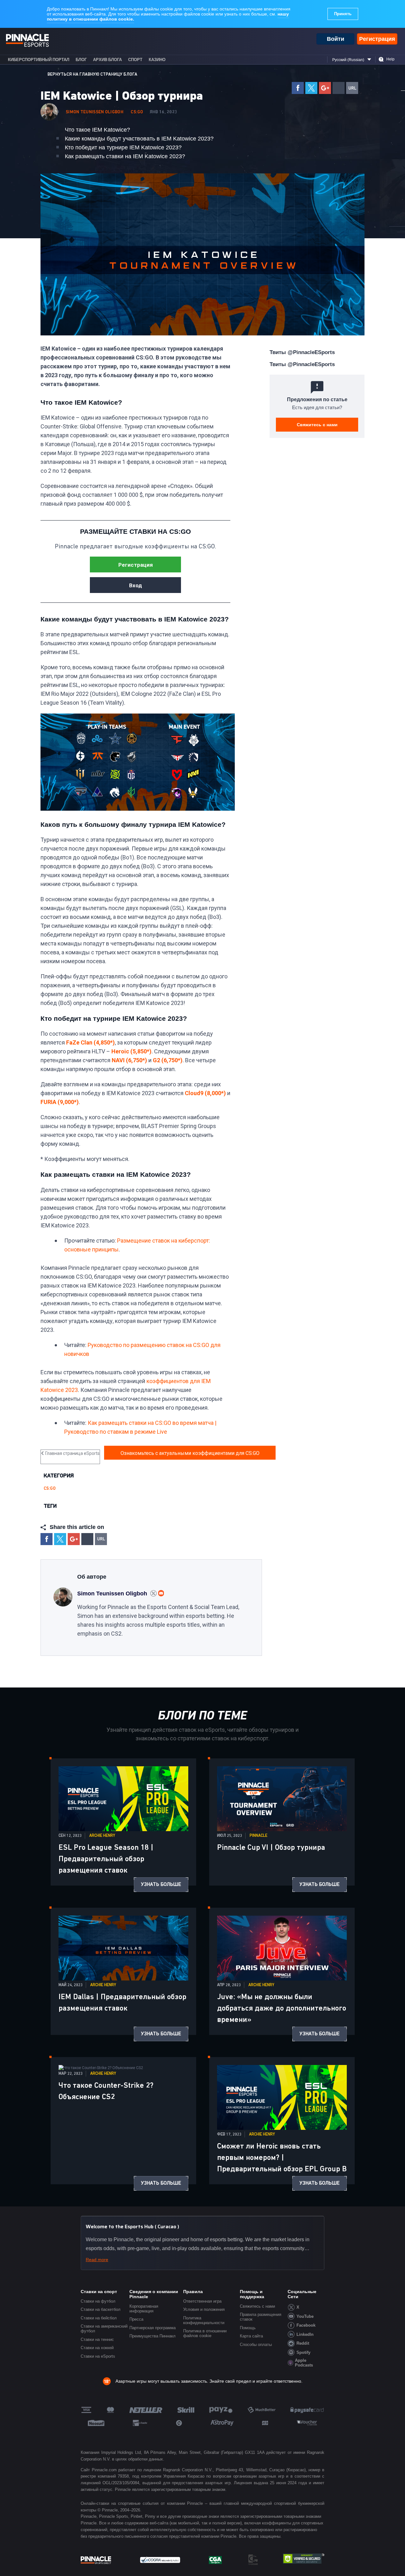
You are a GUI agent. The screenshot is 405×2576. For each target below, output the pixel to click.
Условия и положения (204, 2309)
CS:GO (137, 112)
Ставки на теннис (97, 2339)
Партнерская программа (153, 2328)
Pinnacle (259, 1836)
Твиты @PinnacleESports (302, 352)
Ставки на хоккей (97, 2348)
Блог (81, 60)
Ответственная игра (202, 2301)
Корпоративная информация (144, 2309)
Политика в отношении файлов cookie (205, 2333)
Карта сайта (251, 2336)
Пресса (136, 2319)
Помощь (248, 2328)
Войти (336, 39)
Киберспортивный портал (39, 60)
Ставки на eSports (98, 2356)
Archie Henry (102, 1836)
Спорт (135, 60)
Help (390, 59)
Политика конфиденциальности (204, 2320)
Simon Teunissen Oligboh (95, 112)
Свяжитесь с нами (317, 425)
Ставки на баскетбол (101, 2309)
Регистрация (377, 39)
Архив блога (107, 60)
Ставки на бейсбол (99, 2318)
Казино (157, 60)
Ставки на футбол (98, 2301)
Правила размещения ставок (261, 2317)
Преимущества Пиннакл (153, 2336)
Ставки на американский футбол (104, 2329)
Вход (136, 585)
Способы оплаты (256, 2345)
